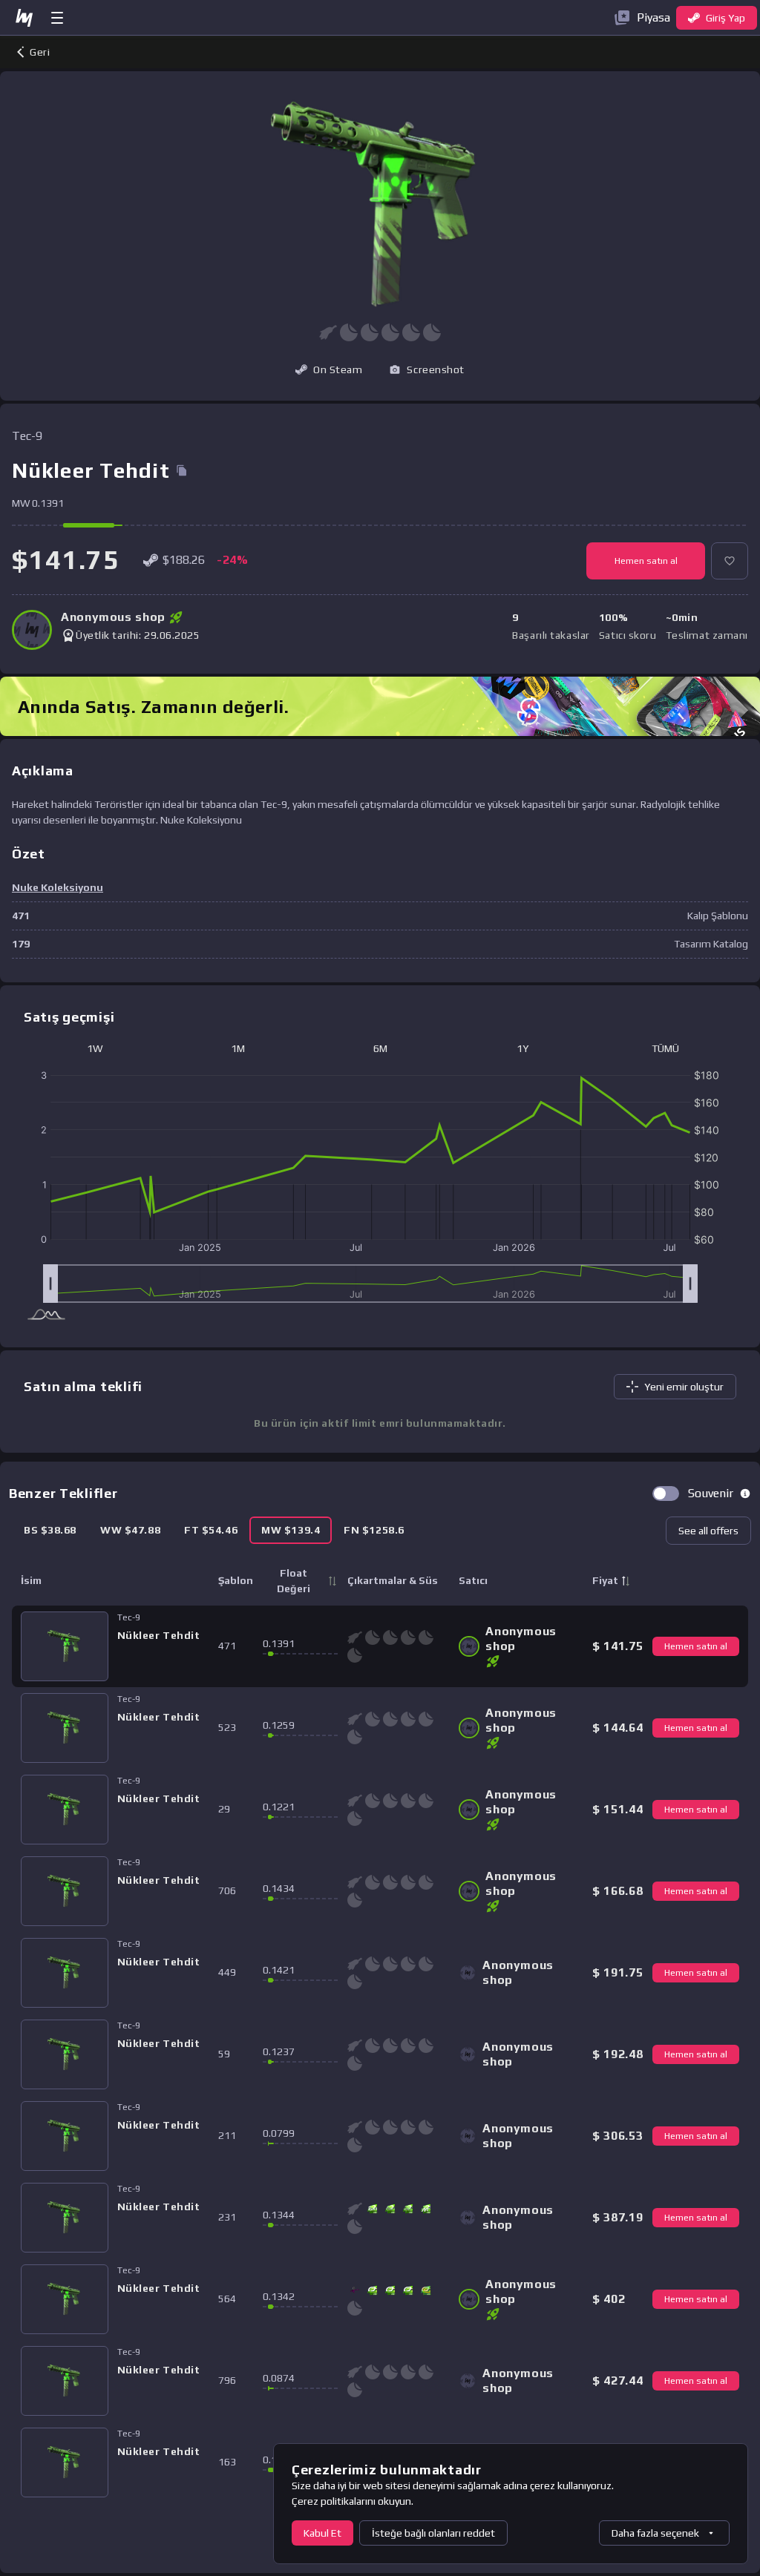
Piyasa (653, 17)
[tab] (50, 1530)
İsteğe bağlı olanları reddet (433, 2533)
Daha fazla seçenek (655, 2533)
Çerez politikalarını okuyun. (353, 2501)
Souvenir (711, 1493)
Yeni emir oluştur (684, 1387)
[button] (427, 369)
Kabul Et (322, 2533)
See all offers (708, 1531)
